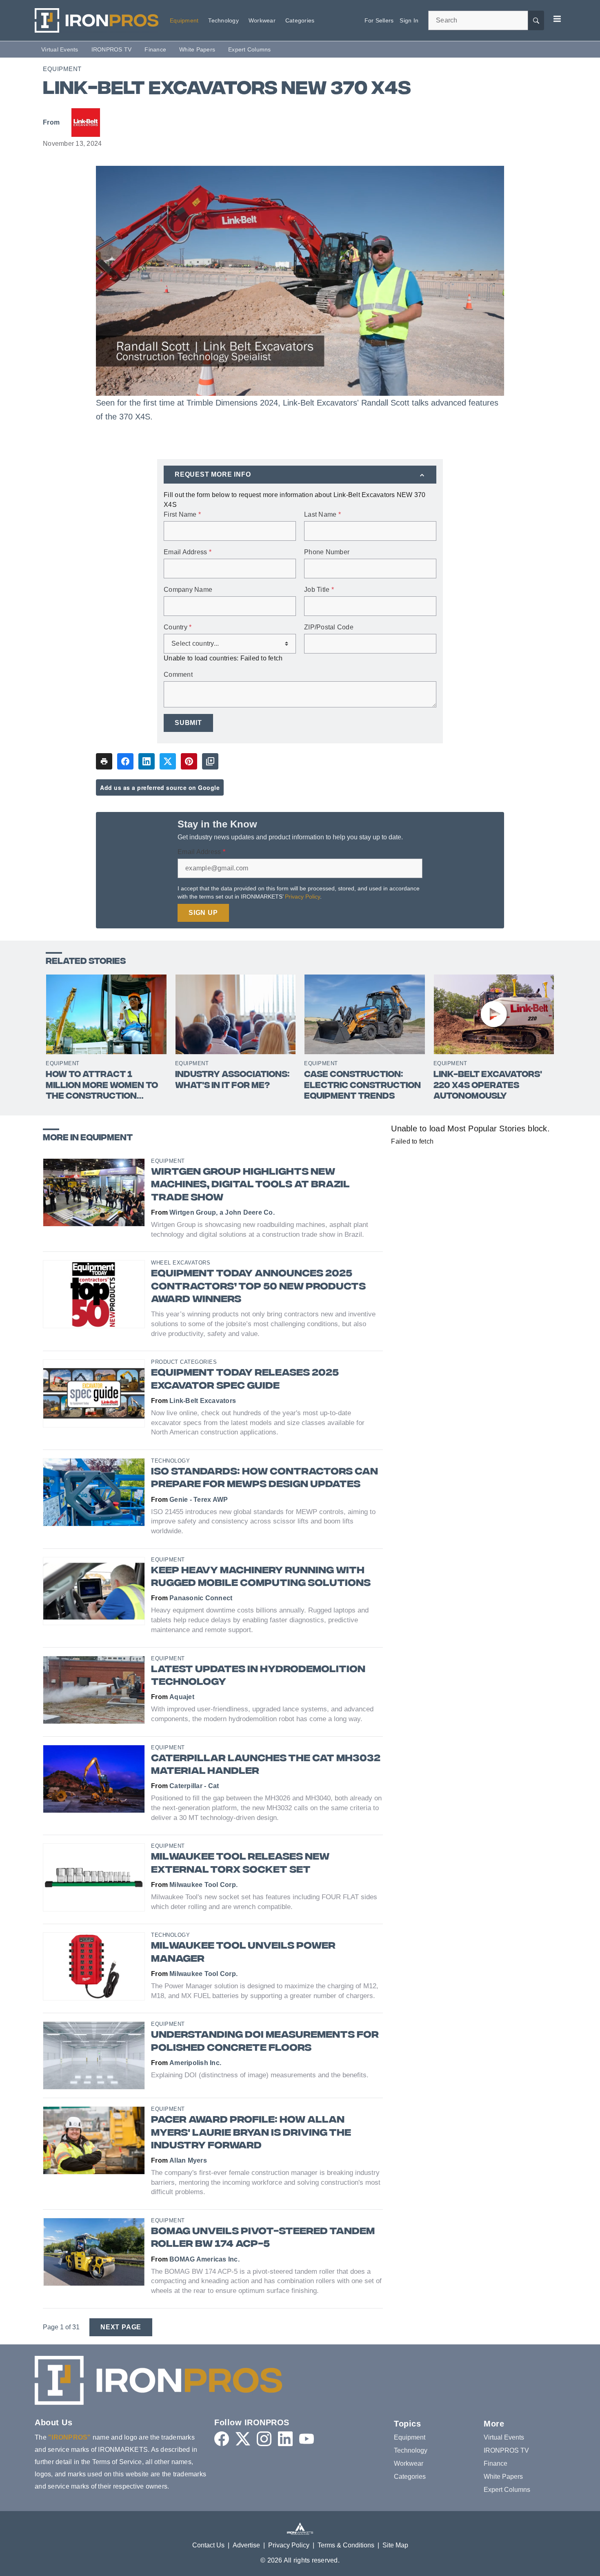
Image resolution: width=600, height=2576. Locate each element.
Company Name (188, 590)
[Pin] (189, 761)
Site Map (395, 2545)
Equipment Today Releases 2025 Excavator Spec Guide (245, 1380)
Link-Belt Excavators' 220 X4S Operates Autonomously (488, 1086)
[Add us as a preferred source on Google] (210, 761)
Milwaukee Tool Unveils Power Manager (243, 1953)
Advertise (246, 2545)
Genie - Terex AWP (199, 1500)
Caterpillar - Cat (194, 1786)
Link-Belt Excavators (203, 1401)
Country (178, 627)
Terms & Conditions (346, 2545)
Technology (170, 1461)
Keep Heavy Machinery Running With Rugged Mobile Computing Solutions (261, 1577)
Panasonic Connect (201, 1598)
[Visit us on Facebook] (222, 2439)
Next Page (121, 2327)
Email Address (188, 552)
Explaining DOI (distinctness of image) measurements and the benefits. (260, 2075)
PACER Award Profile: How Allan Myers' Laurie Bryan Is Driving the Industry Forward (251, 2133)
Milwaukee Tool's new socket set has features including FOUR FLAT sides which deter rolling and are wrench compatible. (264, 1902)
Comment (178, 675)
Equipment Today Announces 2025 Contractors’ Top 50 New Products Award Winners (258, 1287)
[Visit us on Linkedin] (285, 2439)
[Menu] (557, 19)
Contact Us (208, 2545)
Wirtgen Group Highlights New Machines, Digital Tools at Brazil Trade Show (250, 1185)
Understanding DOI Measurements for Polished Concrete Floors (265, 2042)
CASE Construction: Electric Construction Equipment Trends (362, 1086)
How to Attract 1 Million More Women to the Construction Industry (102, 1086)
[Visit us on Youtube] (307, 2439)
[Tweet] (168, 761)
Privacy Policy (302, 897)
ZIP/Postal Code (329, 627)
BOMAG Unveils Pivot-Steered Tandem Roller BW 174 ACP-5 (263, 2238)
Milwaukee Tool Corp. (203, 1885)
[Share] (125, 761)
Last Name (322, 515)
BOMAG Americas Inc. (204, 2259)
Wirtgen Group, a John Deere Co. (222, 1212)
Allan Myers (188, 2160)
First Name (182, 515)
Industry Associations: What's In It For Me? (232, 1081)
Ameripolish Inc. (195, 2063)
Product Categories (184, 1362)
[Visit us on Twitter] (243, 2439)
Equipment (62, 69)
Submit (188, 723)
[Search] (536, 20)
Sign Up (203, 913)
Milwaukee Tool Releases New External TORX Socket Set (240, 1864)
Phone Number (327, 552)
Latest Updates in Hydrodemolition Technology (258, 1676)
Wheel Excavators (181, 1263)
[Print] (104, 761)
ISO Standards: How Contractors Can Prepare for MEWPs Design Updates (264, 1479)
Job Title (319, 590)
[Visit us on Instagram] (264, 2439)
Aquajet (182, 1697)
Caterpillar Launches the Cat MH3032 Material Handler (266, 1765)
